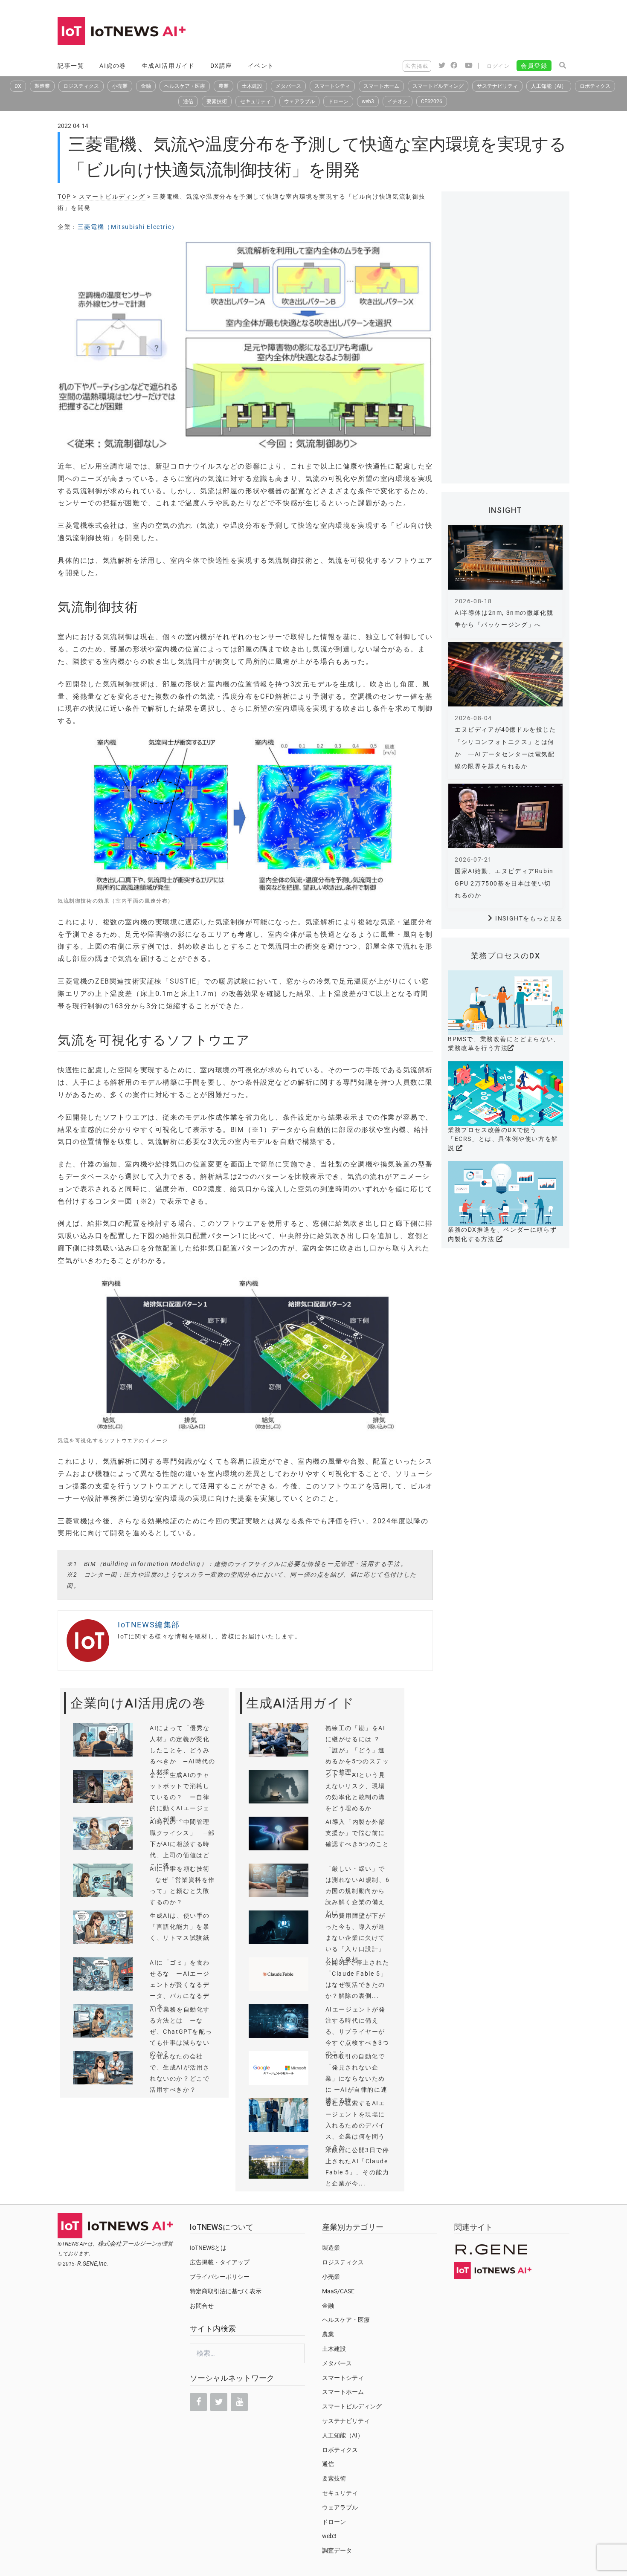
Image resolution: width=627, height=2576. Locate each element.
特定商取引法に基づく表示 (226, 2291)
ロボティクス (595, 86)
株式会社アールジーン (128, 2243)
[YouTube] (239, 2402)
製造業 (42, 86)
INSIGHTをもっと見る (529, 918)
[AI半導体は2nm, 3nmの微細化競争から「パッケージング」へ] (505, 557)
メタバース (288, 86)
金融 (146, 86)
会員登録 (534, 66)
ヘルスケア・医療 (185, 86)
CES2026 (432, 101)
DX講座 (221, 66)
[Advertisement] (414, 32)
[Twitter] (219, 2402)
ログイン (498, 66)
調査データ (337, 2550)
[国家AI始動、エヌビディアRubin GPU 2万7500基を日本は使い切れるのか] (505, 816)
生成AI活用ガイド (168, 66)
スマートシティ (332, 86)
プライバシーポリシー (220, 2277)
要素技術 (217, 101)
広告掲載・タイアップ (220, 2262)
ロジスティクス (81, 86)
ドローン (338, 101)
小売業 (120, 86)
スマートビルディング (438, 86)
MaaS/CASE (338, 2291)
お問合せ (202, 2306)
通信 (188, 101)
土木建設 (252, 86)
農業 (224, 86)
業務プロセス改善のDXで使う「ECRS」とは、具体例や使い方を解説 (503, 1139)
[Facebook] (198, 2402)
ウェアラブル (299, 101)
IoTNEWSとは (208, 2248)
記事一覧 (71, 66)
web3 (368, 101)
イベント (261, 66)
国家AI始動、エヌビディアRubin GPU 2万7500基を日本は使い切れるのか (504, 883)
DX (18, 86)
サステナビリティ (497, 86)
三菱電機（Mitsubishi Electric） (128, 227)
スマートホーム (381, 86)
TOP (64, 197)
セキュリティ (255, 101)
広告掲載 (417, 66)
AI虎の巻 (113, 66)
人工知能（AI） (549, 86)
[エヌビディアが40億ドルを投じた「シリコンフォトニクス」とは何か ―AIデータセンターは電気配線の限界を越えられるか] (505, 674)
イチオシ (398, 101)
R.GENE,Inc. (93, 2263)
